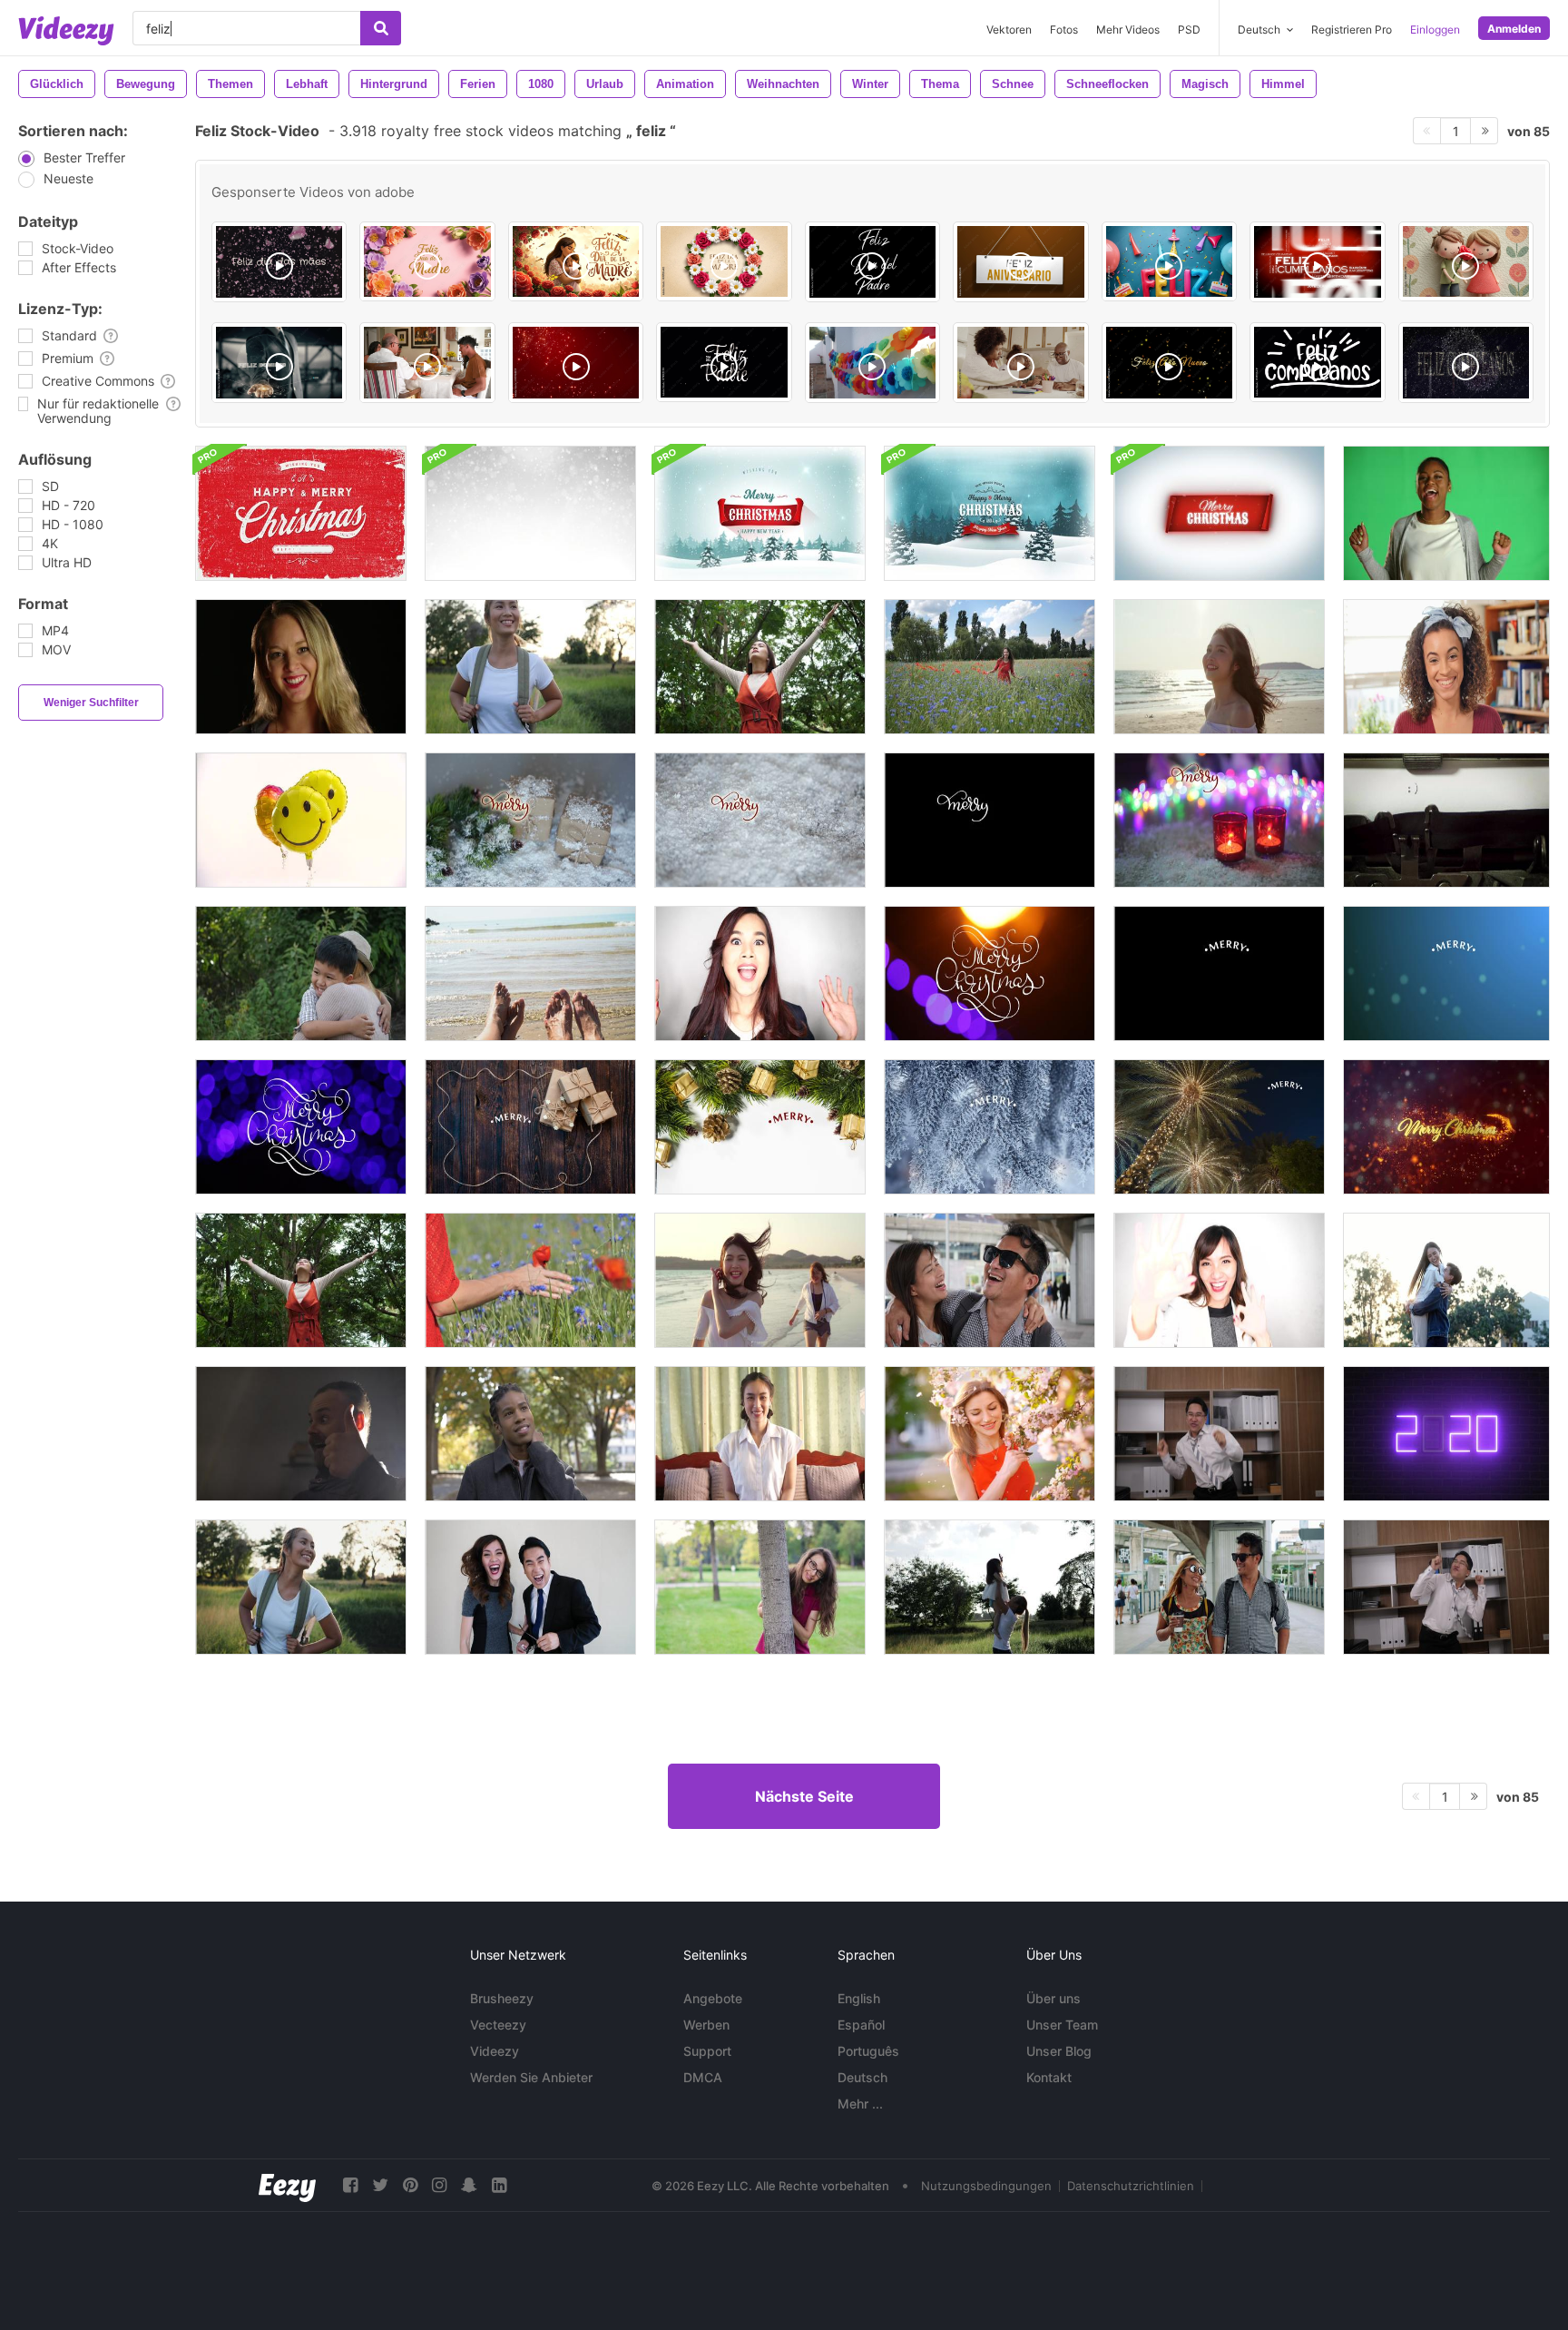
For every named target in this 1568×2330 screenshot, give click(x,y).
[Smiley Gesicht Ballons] (301, 820)
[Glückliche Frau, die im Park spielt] (760, 1587)
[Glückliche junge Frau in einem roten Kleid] (990, 667)
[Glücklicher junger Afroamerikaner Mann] (530, 1434)
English (859, 1998)
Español (861, 2025)
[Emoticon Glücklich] (1446, 820)
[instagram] (439, 2185)
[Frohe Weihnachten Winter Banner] (1219, 513)
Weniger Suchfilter (91, 703)
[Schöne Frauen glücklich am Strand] (760, 1280)
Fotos (1064, 29)
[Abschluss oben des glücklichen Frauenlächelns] (301, 667)
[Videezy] (66, 31)
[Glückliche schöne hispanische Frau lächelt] (1446, 667)
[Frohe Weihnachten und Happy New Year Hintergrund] (301, 513)
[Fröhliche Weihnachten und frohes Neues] (1446, 1127)
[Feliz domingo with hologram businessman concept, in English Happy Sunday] (279, 363)
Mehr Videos (1128, 29)
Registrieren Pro (1352, 29)
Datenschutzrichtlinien (1131, 2186)
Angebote (713, 1998)
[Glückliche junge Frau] (760, 1434)
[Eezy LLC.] (287, 2185)
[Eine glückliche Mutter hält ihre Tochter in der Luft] (990, 1587)
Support (707, 2051)
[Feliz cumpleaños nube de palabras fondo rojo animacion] (1317, 262)
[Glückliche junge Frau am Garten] (990, 1434)
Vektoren (1009, 29)
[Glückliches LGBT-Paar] (1446, 1280)
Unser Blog (1059, 2051)
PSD (1189, 29)
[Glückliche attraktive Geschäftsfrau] (760, 973)
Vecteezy (498, 2025)
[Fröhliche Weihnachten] (990, 973)
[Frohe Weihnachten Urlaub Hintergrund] (990, 513)
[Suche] (381, 28)
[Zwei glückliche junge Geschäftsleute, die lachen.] (530, 1587)
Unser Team (1062, 2025)
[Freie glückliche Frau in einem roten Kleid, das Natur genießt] (530, 1280)
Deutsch (862, 2077)
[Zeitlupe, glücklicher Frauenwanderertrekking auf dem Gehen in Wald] (530, 667)
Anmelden (1514, 29)
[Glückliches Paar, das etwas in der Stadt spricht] (990, 1280)
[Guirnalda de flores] (872, 363)
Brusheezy (502, 1998)
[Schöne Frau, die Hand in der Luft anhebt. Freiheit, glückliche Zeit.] (760, 667)
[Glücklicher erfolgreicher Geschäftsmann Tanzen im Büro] (1219, 1434)
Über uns (1053, 1998)
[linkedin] (499, 2185)
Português (868, 2051)
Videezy (495, 2051)
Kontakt (1049, 2077)
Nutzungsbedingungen (986, 2186)
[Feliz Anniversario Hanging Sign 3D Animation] (1020, 262)
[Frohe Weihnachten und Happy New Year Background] (530, 513)
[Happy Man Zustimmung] (301, 1434)
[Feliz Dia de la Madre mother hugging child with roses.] (576, 261)
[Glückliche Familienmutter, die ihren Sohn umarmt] (301, 973)
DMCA (703, 2077)
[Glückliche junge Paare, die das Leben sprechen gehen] (1219, 1587)
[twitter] (380, 2185)
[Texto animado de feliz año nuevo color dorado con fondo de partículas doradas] (1169, 363)
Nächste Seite (804, 1796)
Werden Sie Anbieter (531, 2077)
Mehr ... (860, 2104)
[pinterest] (410, 2185)
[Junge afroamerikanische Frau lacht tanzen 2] (1446, 513)
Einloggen (1435, 29)
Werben (706, 2025)
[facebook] (350, 2185)
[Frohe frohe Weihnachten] (530, 820)
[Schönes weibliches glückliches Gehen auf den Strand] (1219, 667)
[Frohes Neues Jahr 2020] (1446, 1434)
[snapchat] (469, 2185)
